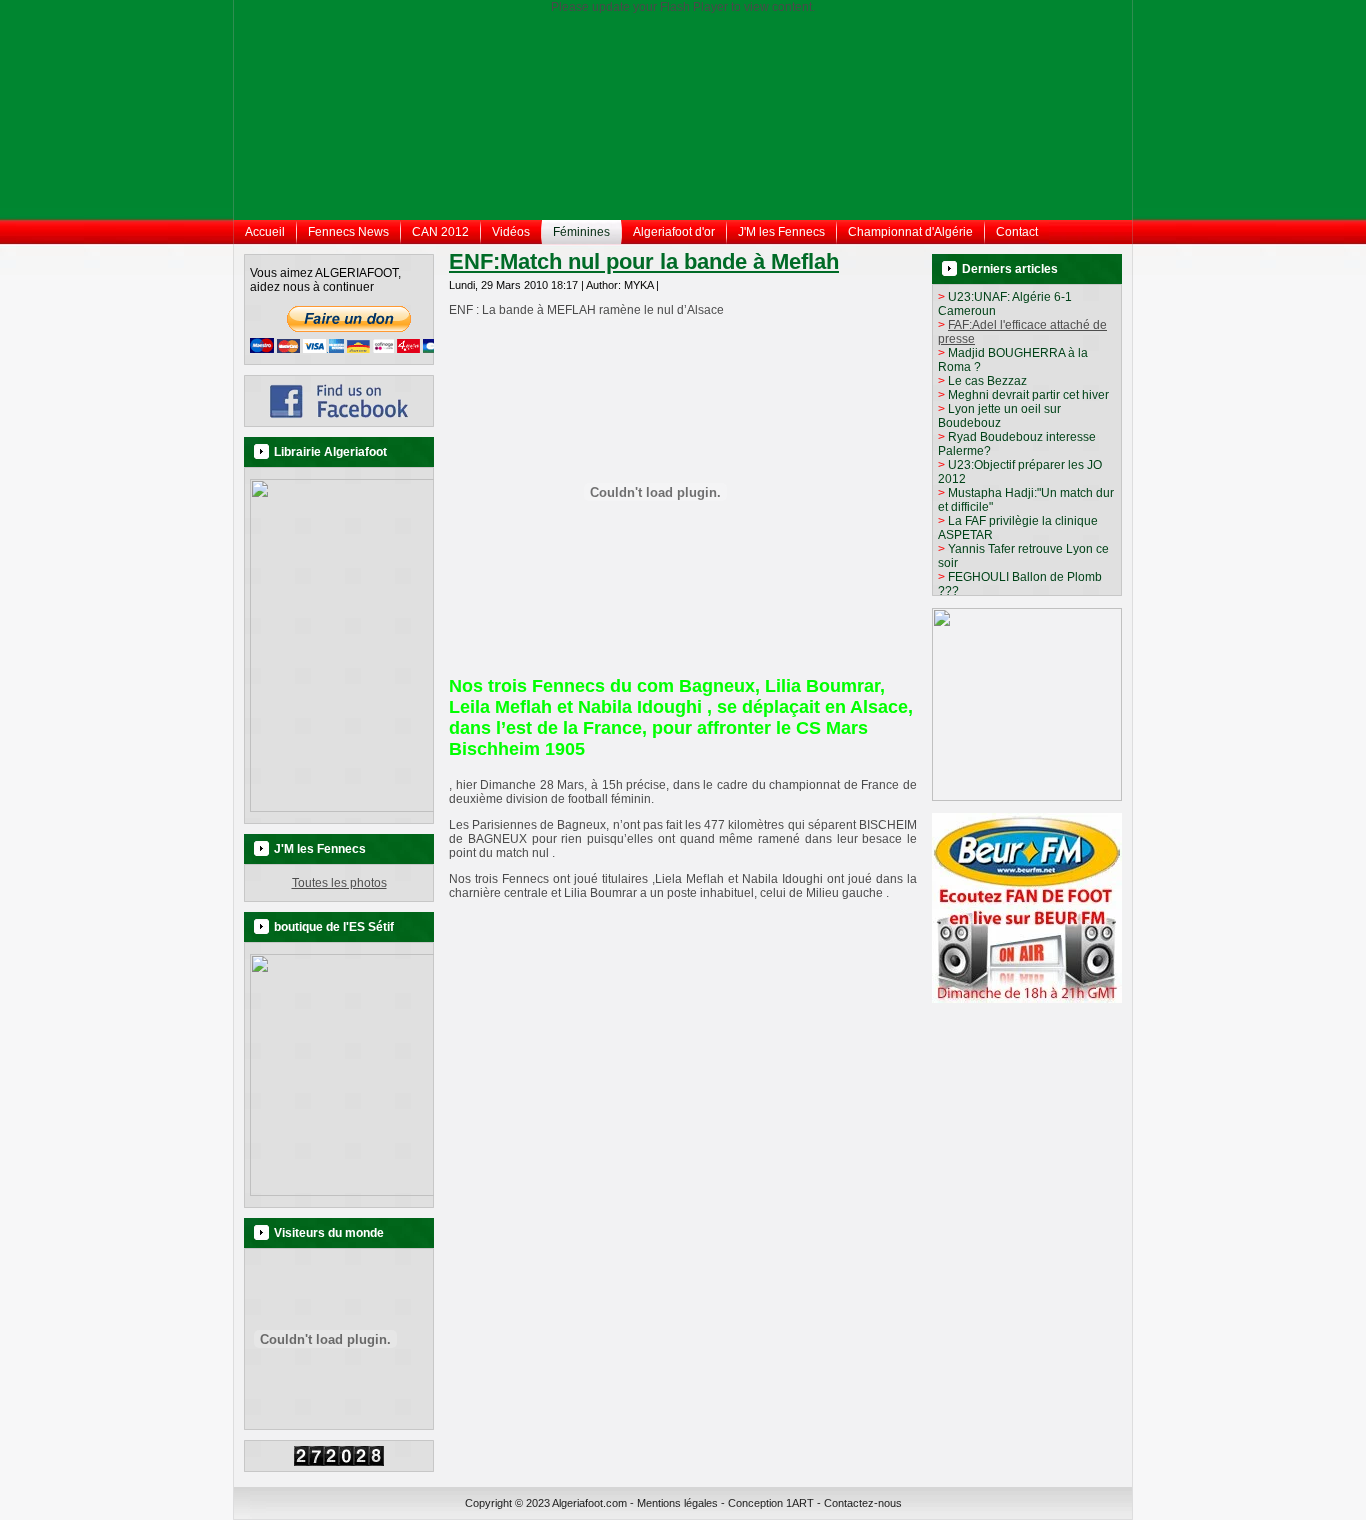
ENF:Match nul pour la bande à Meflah (644, 261)
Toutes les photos (339, 883)
